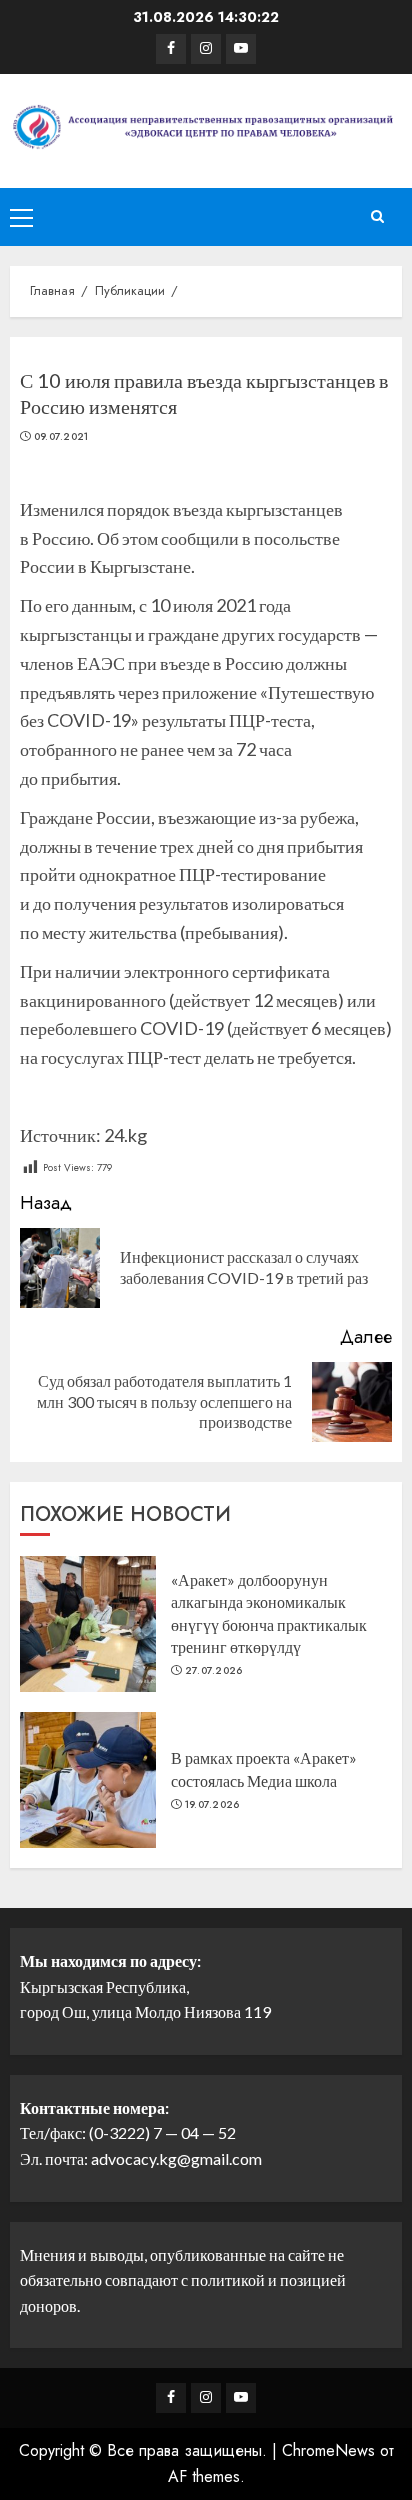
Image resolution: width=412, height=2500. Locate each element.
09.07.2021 (61, 437)
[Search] (377, 217)
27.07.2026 (214, 1671)
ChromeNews (328, 2450)
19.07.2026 (212, 1805)
